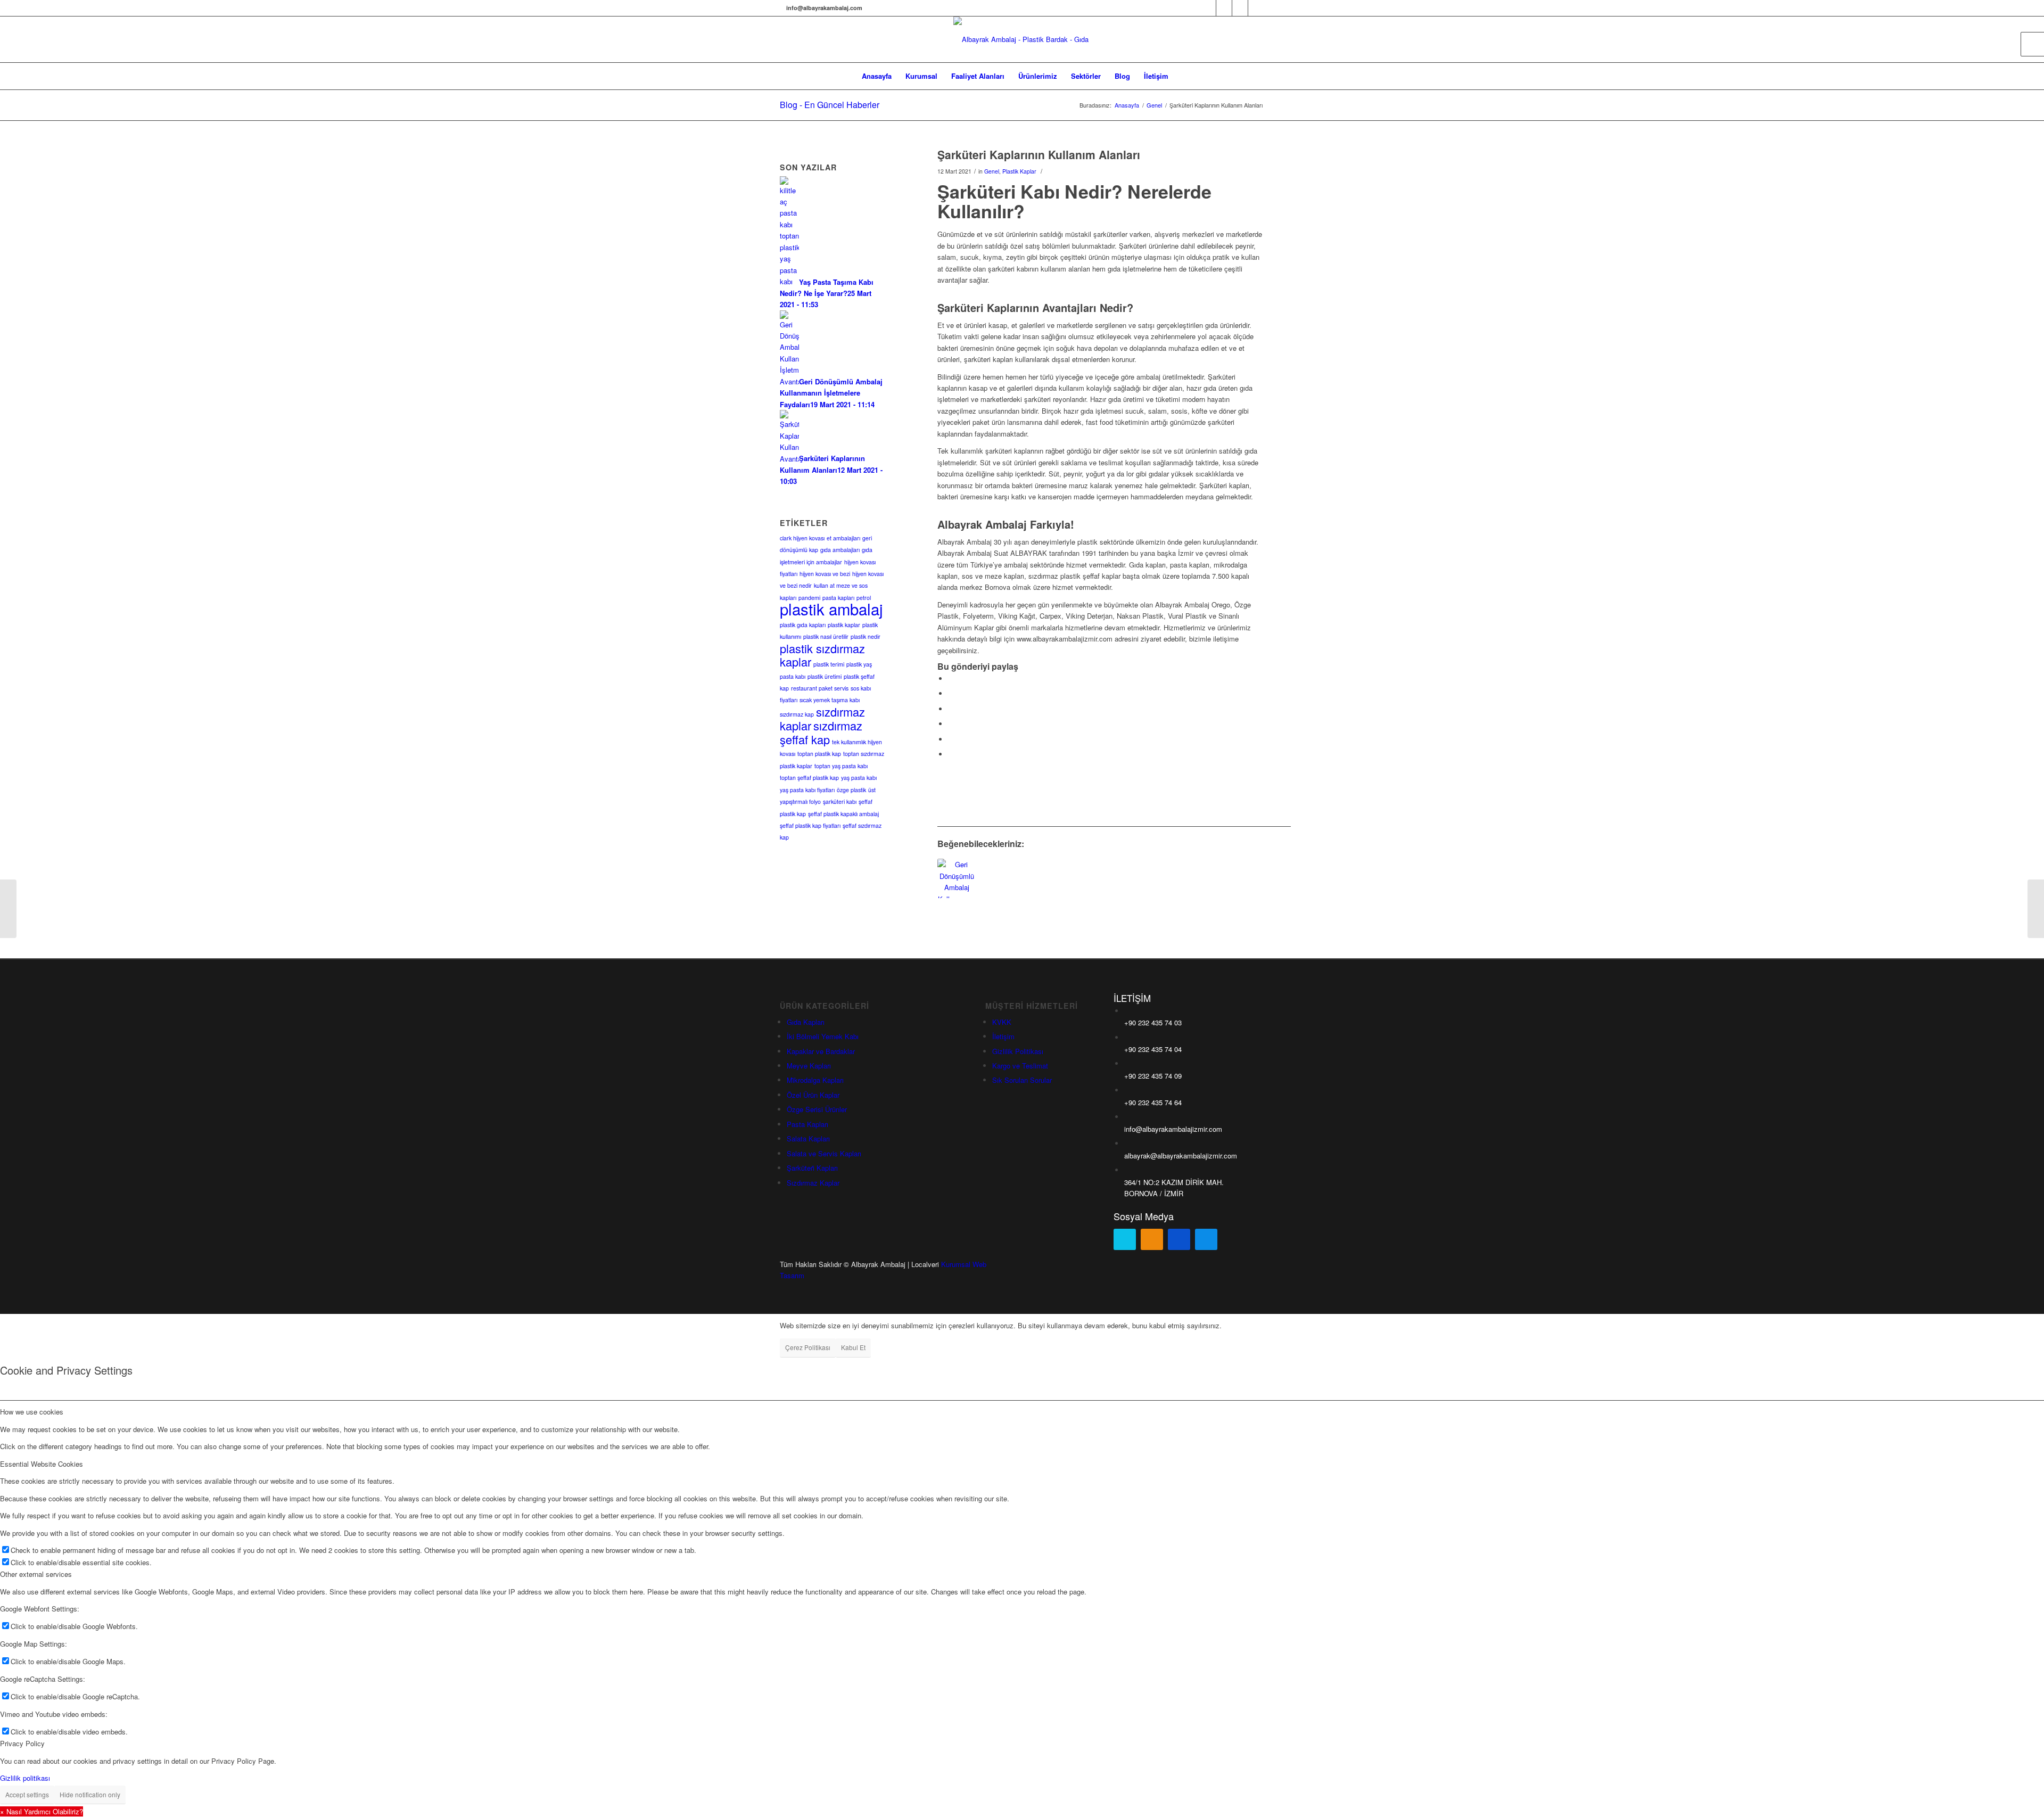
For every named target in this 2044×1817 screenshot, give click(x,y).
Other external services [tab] (36, 1574)
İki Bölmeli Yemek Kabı (823, 1036)
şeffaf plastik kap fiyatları (810, 825)
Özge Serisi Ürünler (817, 1109)
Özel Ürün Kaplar (813, 1095)
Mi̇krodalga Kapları (815, 1080)
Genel (992, 171)
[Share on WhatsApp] (951, 709)
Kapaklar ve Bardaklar (821, 1051)
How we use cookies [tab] (32, 1412)
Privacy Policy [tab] (22, 1743)
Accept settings (27, 1794)
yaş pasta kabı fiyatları (807, 790)
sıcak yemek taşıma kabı (830, 700)
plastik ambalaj (831, 609)
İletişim (1003, 1036)
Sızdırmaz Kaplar (813, 1183)
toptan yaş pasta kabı (841, 766)
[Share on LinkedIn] (951, 739)
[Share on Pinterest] (951, 724)
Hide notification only (90, 1794)
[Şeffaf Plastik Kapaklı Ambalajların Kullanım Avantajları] (8, 909)
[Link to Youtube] (1208, 8)
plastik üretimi (825, 676)
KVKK (1002, 1022)
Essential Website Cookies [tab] (42, 1464)
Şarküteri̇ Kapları (812, 1168)
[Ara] (1182, 76)
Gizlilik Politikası (1018, 1051)
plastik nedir (866, 636)
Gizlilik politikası (25, 1778)
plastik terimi (829, 664)
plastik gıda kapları (803, 625)
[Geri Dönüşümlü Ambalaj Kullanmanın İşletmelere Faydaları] (957, 878)
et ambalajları (843, 538)
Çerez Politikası (808, 1347)
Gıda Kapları (806, 1022)
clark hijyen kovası (802, 538)
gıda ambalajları (840, 550)
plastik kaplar (844, 625)
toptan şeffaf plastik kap (809, 778)
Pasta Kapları (807, 1124)
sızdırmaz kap (797, 714)
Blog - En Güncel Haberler (830, 105)
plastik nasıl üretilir (826, 636)
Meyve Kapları (809, 1066)
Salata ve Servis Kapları (824, 1153)
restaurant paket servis (820, 688)
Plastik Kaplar (1019, 171)
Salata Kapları (808, 1138)
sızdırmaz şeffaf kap (821, 732)
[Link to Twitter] (1224, 8)
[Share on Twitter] (951, 693)
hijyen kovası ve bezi (825, 574)
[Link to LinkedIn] (1256, 8)
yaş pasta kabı (859, 778)
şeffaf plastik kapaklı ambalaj (843, 814)
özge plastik (851, 790)
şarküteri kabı (840, 801)
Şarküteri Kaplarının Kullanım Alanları (1039, 154)
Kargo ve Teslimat (1020, 1066)
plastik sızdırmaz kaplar (822, 655)
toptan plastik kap (819, 754)
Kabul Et (853, 1347)
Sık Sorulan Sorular (1022, 1080)
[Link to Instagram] (1240, 8)
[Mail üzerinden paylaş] (951, 754)
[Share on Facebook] (951, 679)
